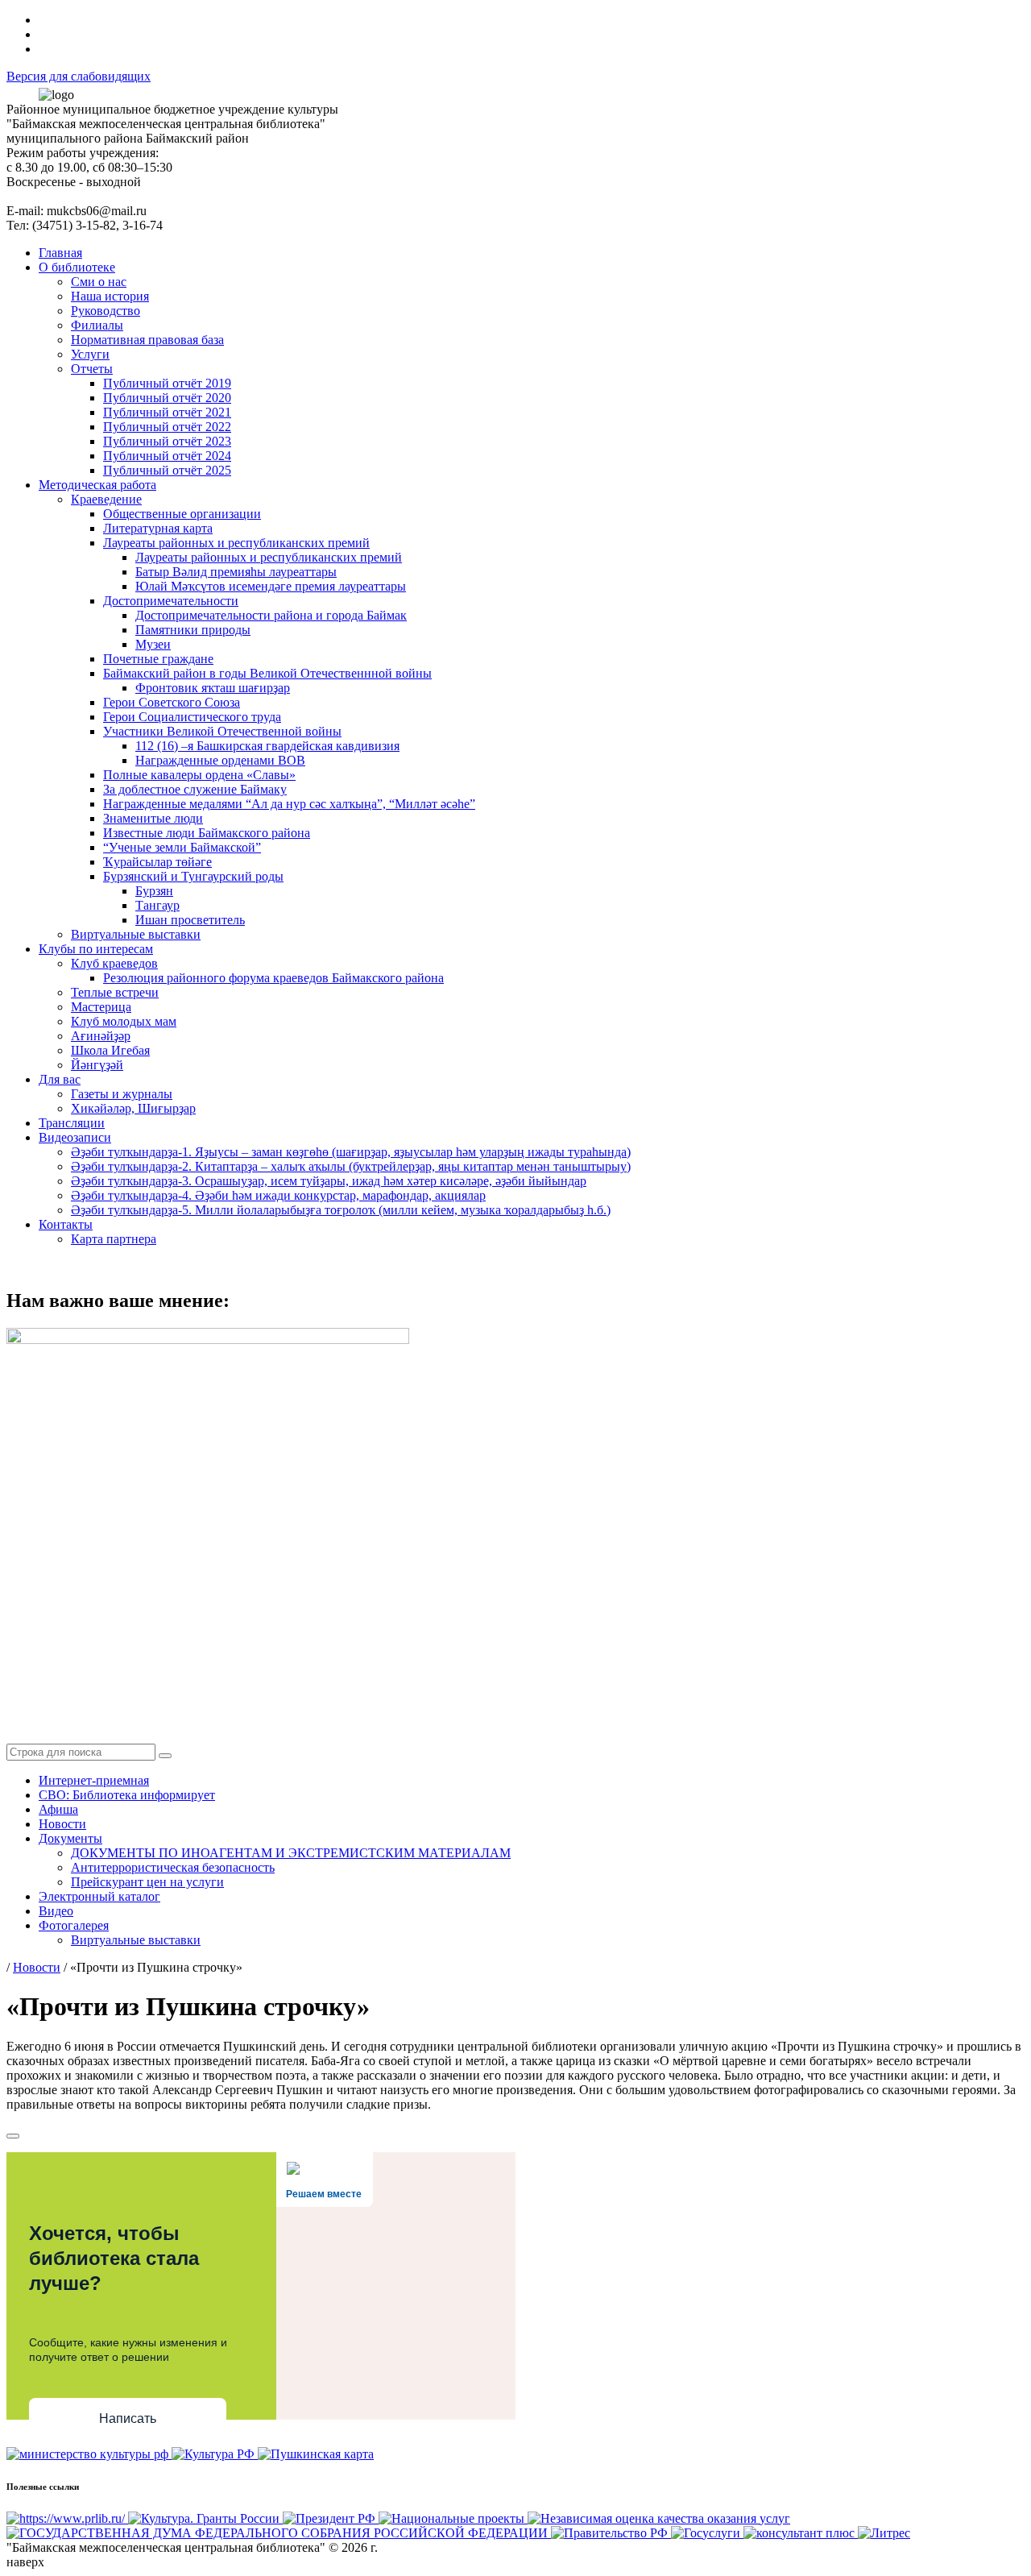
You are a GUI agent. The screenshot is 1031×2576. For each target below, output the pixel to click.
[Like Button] (13, 2136)
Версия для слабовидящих (79, 76)
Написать (128, 2418)
